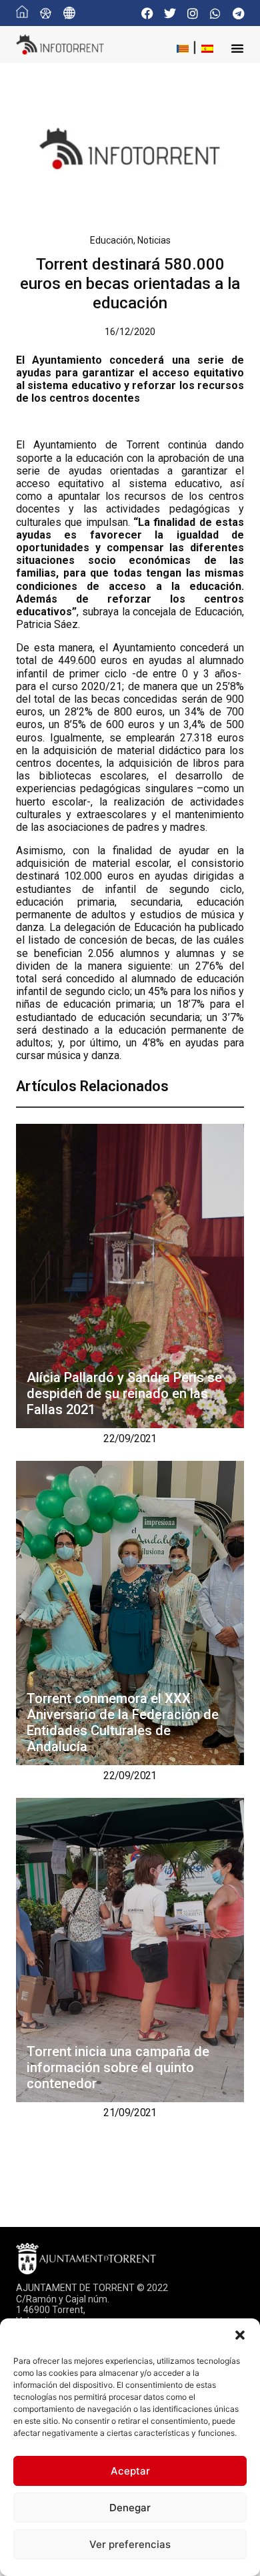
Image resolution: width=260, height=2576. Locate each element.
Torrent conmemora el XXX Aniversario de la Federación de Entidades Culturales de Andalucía (123, 1722)
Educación (112, 240)
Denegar (130, 2508)
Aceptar (130, 2471)
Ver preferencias (130, 2544)
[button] (240, 2335)
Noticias (154, 240)
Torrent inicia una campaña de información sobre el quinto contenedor (118, 2067)
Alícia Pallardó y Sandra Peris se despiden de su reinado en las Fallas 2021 (124, 1393)
